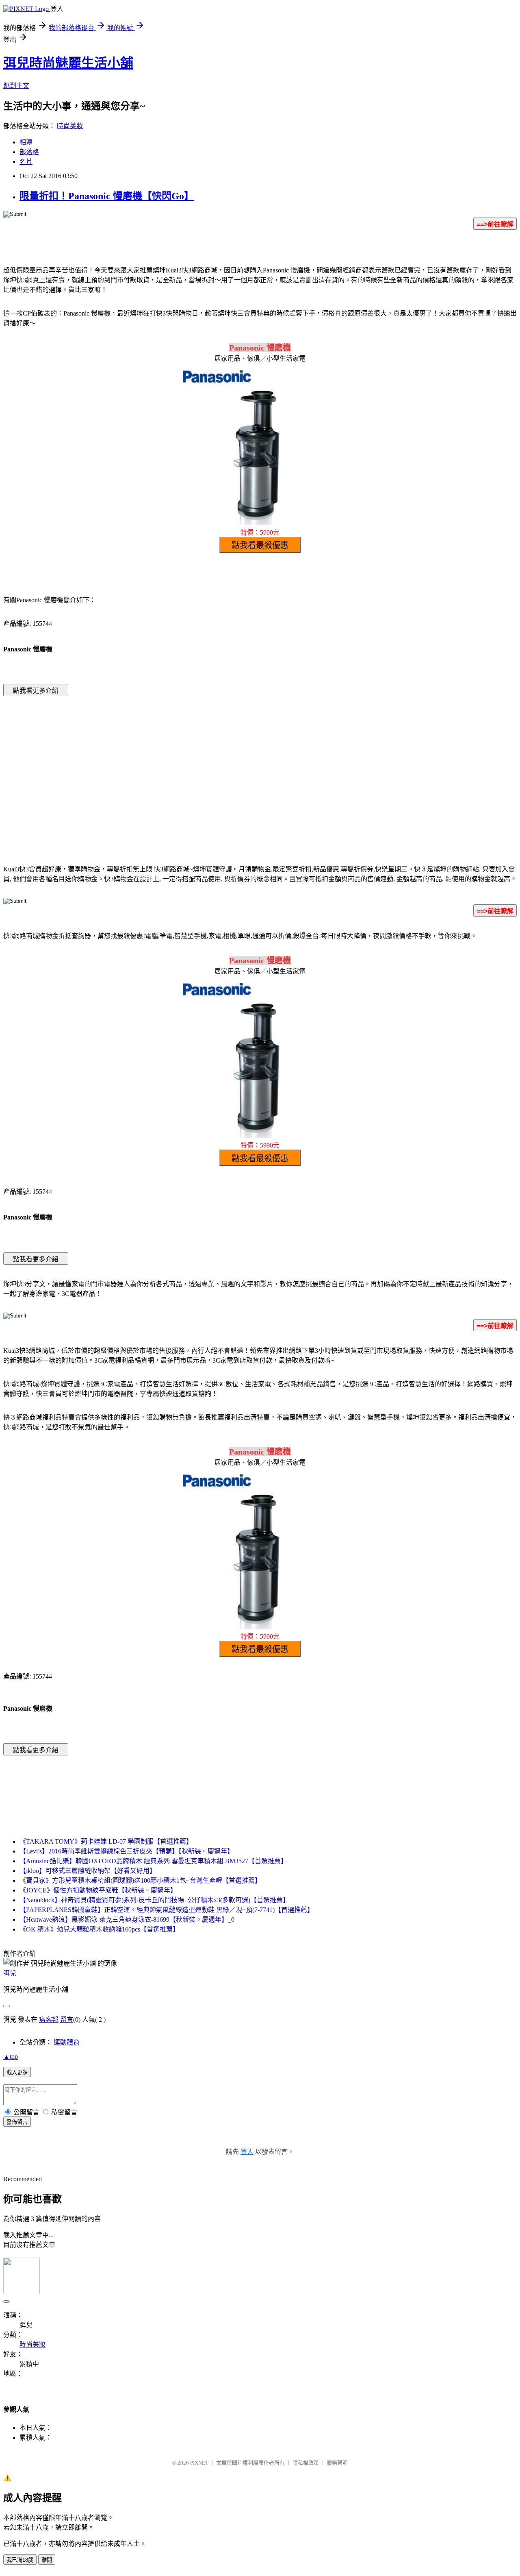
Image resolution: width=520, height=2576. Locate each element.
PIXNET (199, 2463)
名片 (26, 162)
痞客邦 (49, 2020)
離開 (47, 2560)
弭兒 (10, 1973)
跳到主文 (16, 86)
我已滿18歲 (20, 2560)
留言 (67, 2020)
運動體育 (67, 2042)
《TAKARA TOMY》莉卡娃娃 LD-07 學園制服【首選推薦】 (106, 1841)
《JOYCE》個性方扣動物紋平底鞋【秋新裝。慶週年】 (98, 1890)
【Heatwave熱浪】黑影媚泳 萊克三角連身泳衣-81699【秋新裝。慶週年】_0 (127, 1919)
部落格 (29, 152)
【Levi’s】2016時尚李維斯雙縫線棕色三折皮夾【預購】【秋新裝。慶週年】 (127, 1851)
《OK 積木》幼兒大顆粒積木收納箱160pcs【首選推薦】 (99, 1929)
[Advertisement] (191, 768)
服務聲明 (337, 2463)
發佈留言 (17, 2122)
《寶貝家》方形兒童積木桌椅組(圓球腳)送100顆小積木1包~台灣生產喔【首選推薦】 (140, 1880)
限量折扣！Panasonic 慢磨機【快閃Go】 (107, 196)
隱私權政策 (306, 2463)
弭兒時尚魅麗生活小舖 (68, 63)
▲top (11, 2057)
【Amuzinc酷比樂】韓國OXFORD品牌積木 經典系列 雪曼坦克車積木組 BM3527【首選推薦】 (153, 1861)
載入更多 (17, 2072)
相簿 (26, 142)
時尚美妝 (70, 126)
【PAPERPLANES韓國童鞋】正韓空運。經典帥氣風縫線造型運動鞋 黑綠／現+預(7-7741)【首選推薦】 (167, 1910)
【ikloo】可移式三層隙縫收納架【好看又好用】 (88, 1871)
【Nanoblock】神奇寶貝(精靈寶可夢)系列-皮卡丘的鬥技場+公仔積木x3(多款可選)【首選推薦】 (154, 1900)
